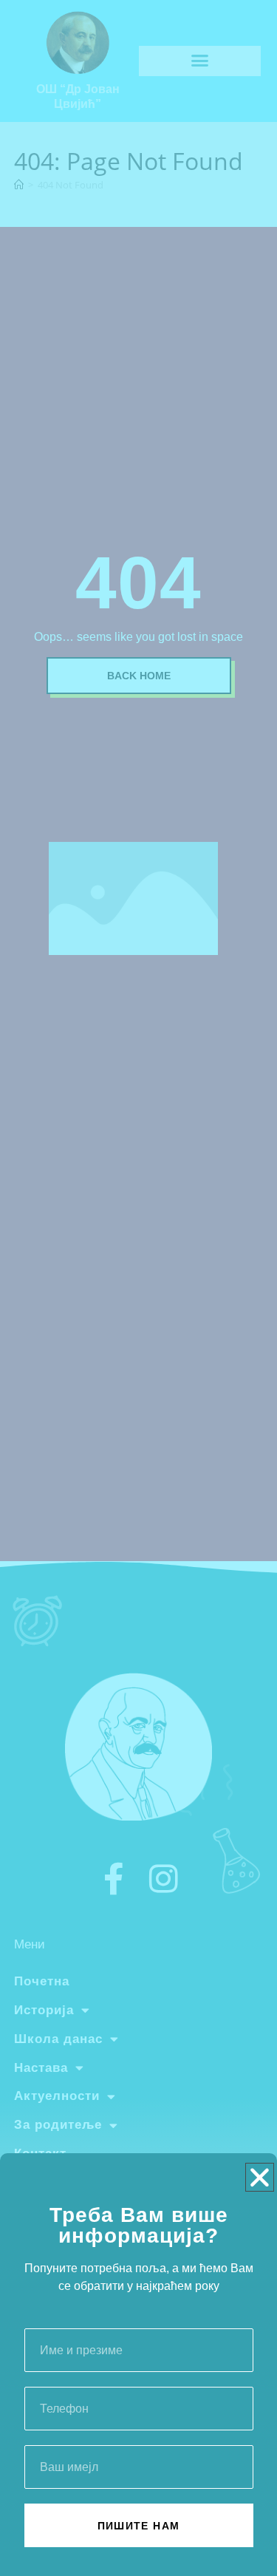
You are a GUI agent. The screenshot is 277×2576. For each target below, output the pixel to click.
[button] (260, 2177)
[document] (138, 1288)
